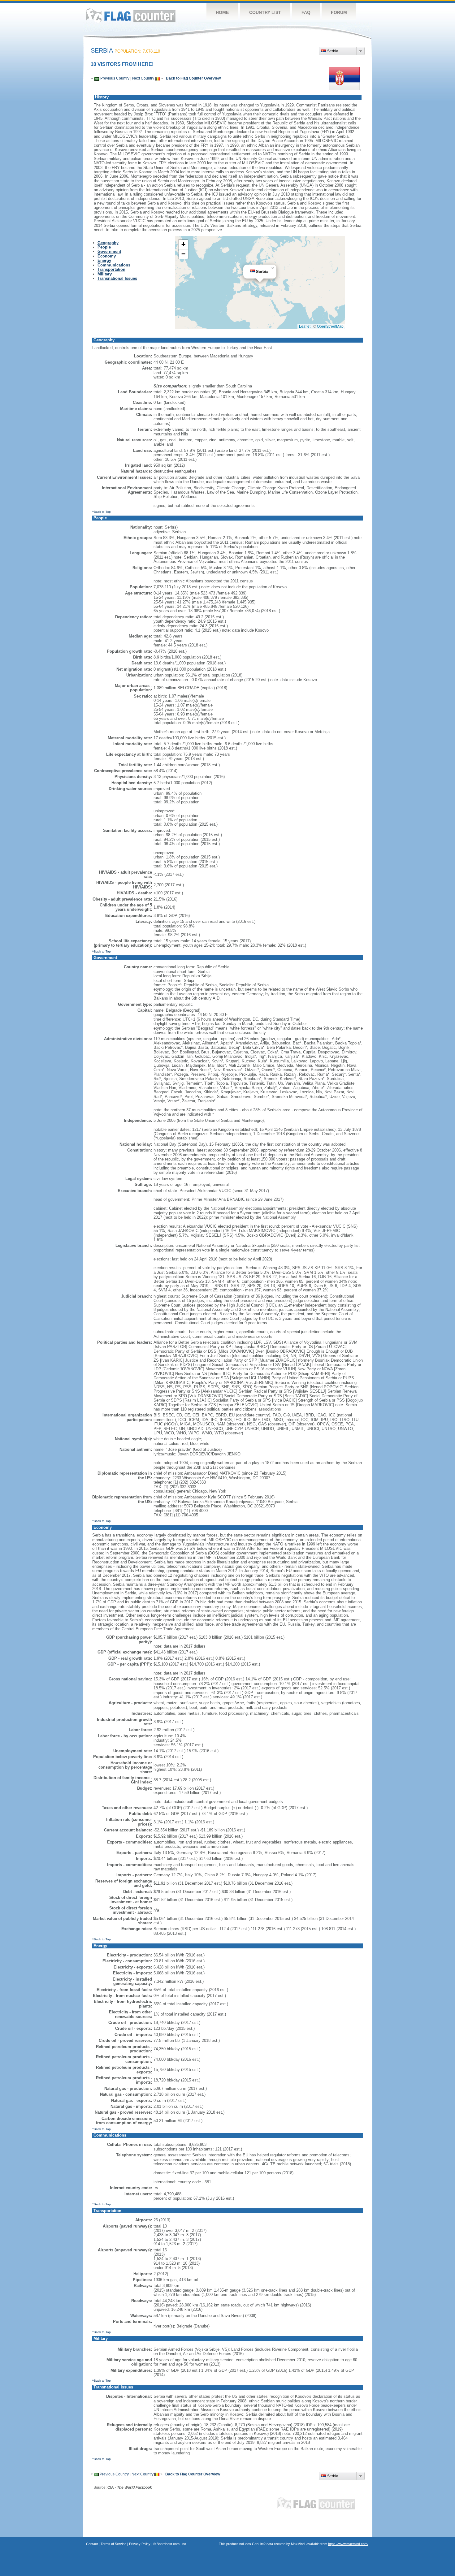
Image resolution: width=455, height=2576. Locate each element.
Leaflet (305, 326)
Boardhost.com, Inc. (172, 2544)
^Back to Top (102, 512)
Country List (265, 12)
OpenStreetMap (330, 326)
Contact (92, 2544)
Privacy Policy (140, 2544)
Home (222, 12)
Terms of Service (113, 2544)
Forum (339, 12)
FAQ (306, 12)
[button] (273, 268)
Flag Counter (131, 15)
